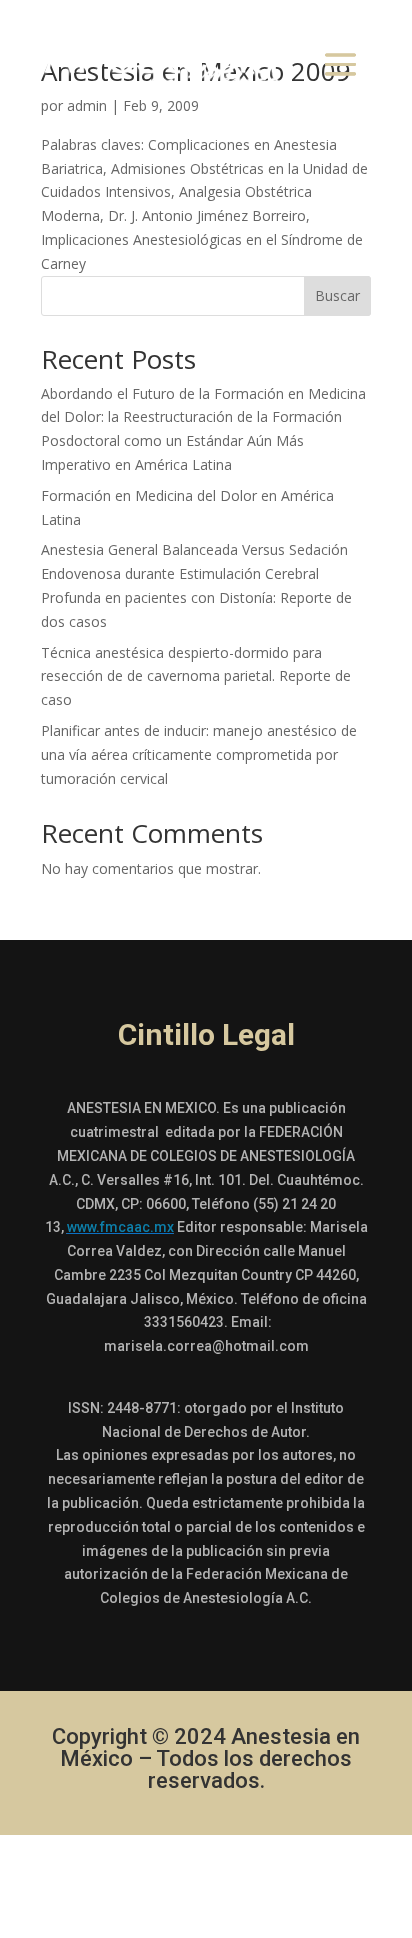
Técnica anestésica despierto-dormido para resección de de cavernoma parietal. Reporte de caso (196, 676)
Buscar (337, 295)
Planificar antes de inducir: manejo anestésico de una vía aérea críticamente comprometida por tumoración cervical (199, 754)
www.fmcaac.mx (120, 1227)
